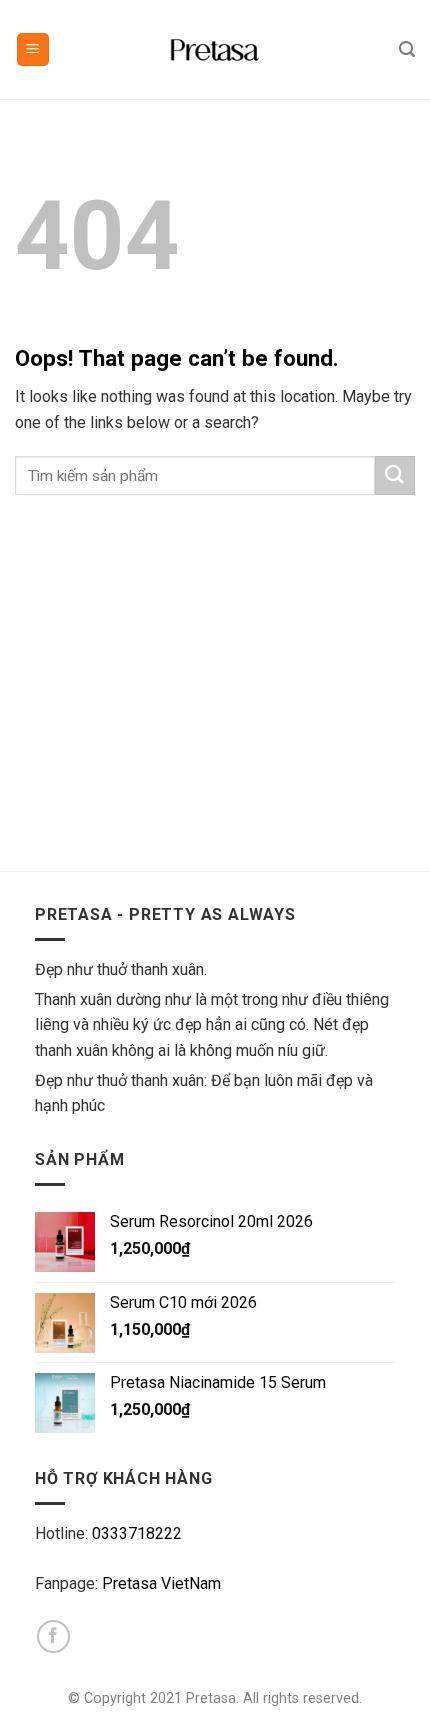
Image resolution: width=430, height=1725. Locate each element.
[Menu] (33, 49)
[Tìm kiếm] (407, 49)
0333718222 (137, 1533)
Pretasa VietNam (161, 1583)
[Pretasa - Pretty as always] (215, 50)
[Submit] (395, 475)
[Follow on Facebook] (53, 1636)
